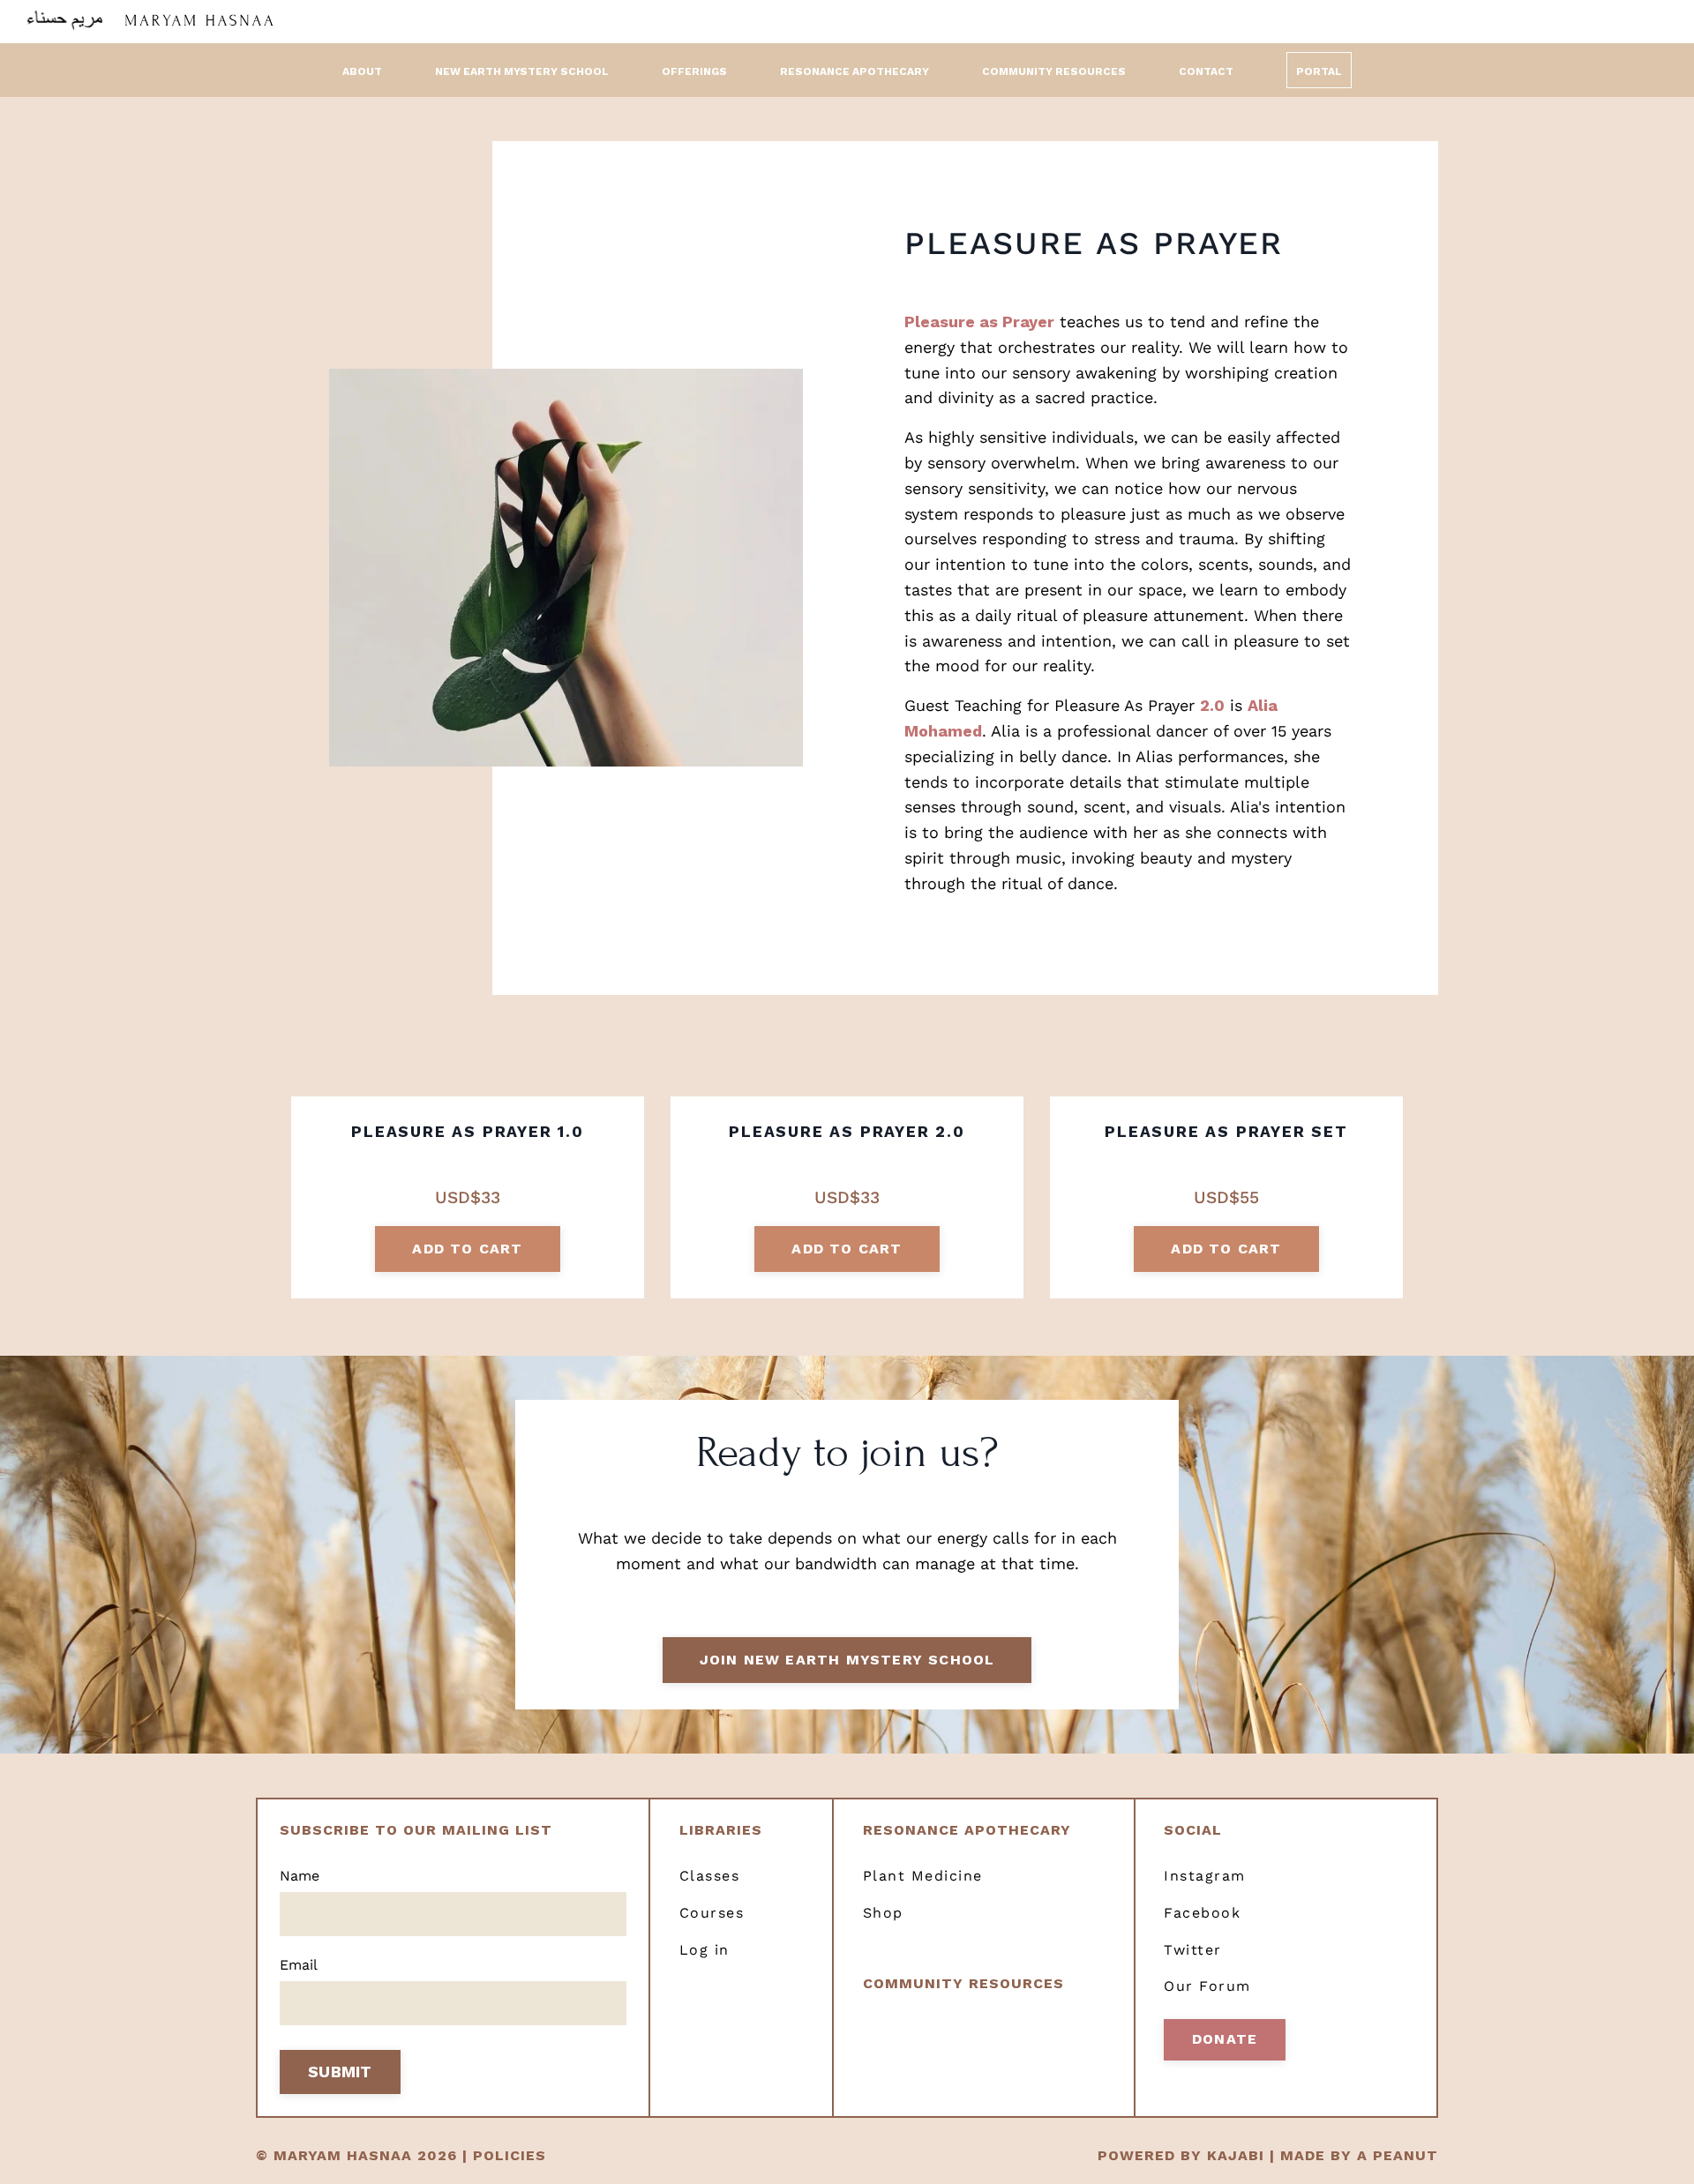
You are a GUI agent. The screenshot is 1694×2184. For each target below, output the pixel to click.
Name (300, 1876)
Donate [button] (1225, 2039)
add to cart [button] (467, 1249)
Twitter (1193, 1950)
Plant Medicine (923, 1876)
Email (299, 1965)
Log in (705, 1950)
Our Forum (1207, 1986)
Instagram (1205, 1876)
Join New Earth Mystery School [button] (847, 1660)
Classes (710, 1876)
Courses (712, 1913)
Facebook (1202, 1913)
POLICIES (510, 2155)
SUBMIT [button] (340, 2072)
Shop (883, 1913)
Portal (1319, 71)
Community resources (963, 1983)
